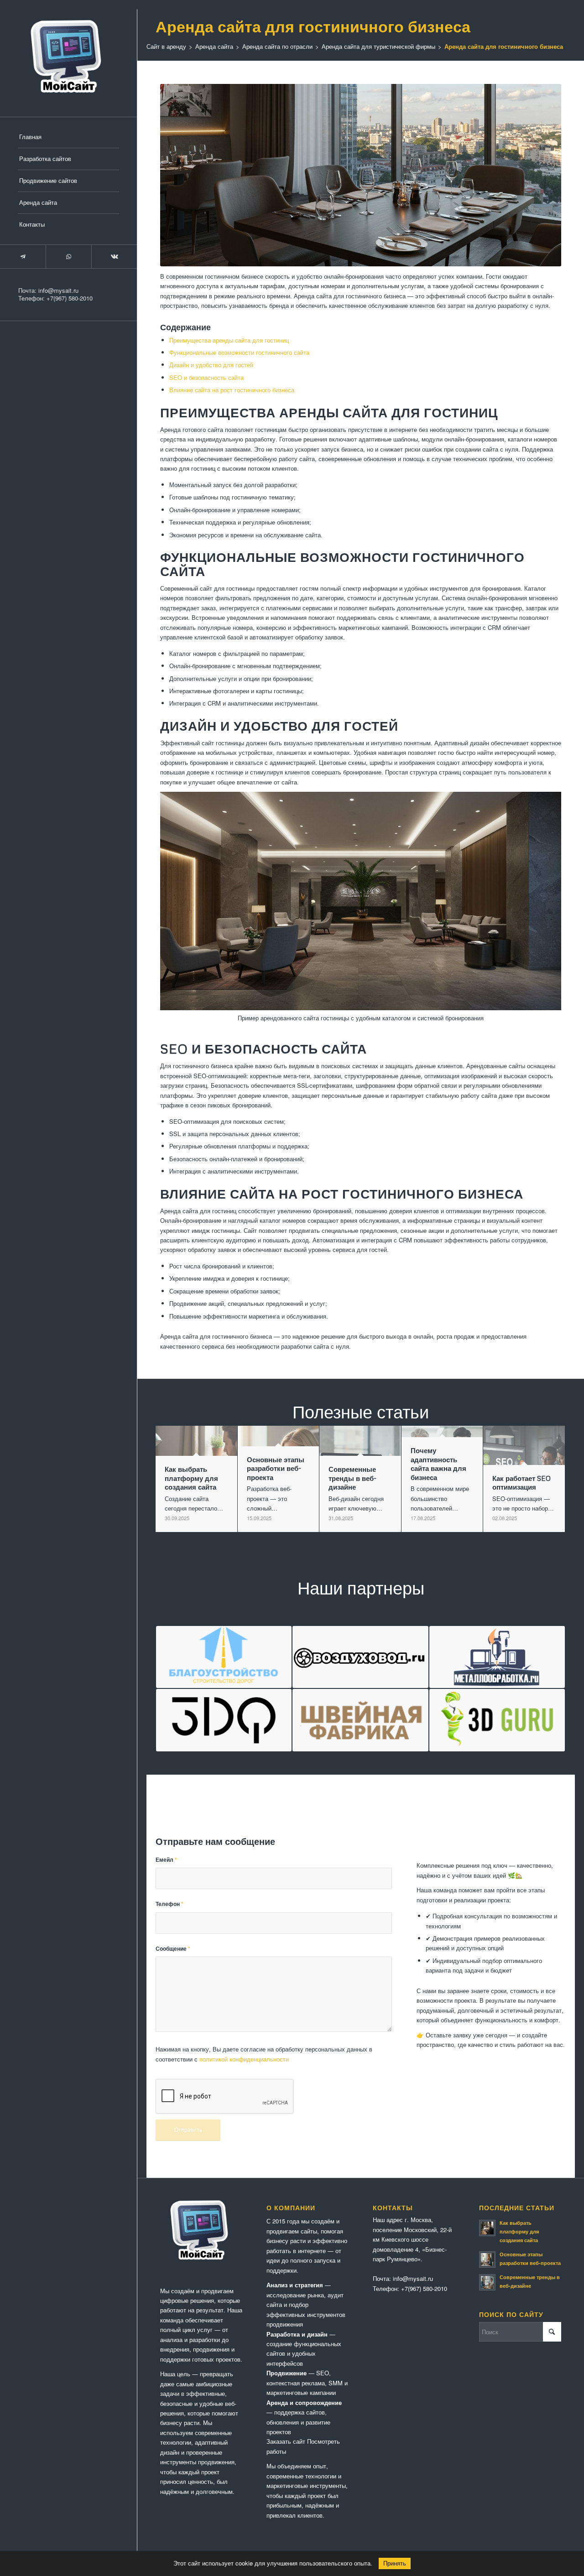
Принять (395, 2563)
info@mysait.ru (58, 290)
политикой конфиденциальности (244, 2059)
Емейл (166, 1860)
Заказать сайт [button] (286, 2441)
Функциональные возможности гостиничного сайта (239, 352)
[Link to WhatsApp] (68, 257)
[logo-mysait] (68, 58)
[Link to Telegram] (23, 257)
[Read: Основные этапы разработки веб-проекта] (487, 2259)
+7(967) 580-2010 (70, 298)
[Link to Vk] (114, 257)
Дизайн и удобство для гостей (211, 365)
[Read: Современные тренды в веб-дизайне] (487, 2282)
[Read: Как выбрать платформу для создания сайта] (487, 2228)
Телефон (169, 1904)
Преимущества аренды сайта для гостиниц (229, 340)
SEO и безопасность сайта (206, 377)
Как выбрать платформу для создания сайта (519, 2231)
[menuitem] (68, 137)
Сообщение (173, 1949)
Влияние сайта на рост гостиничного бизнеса (232, 390)
